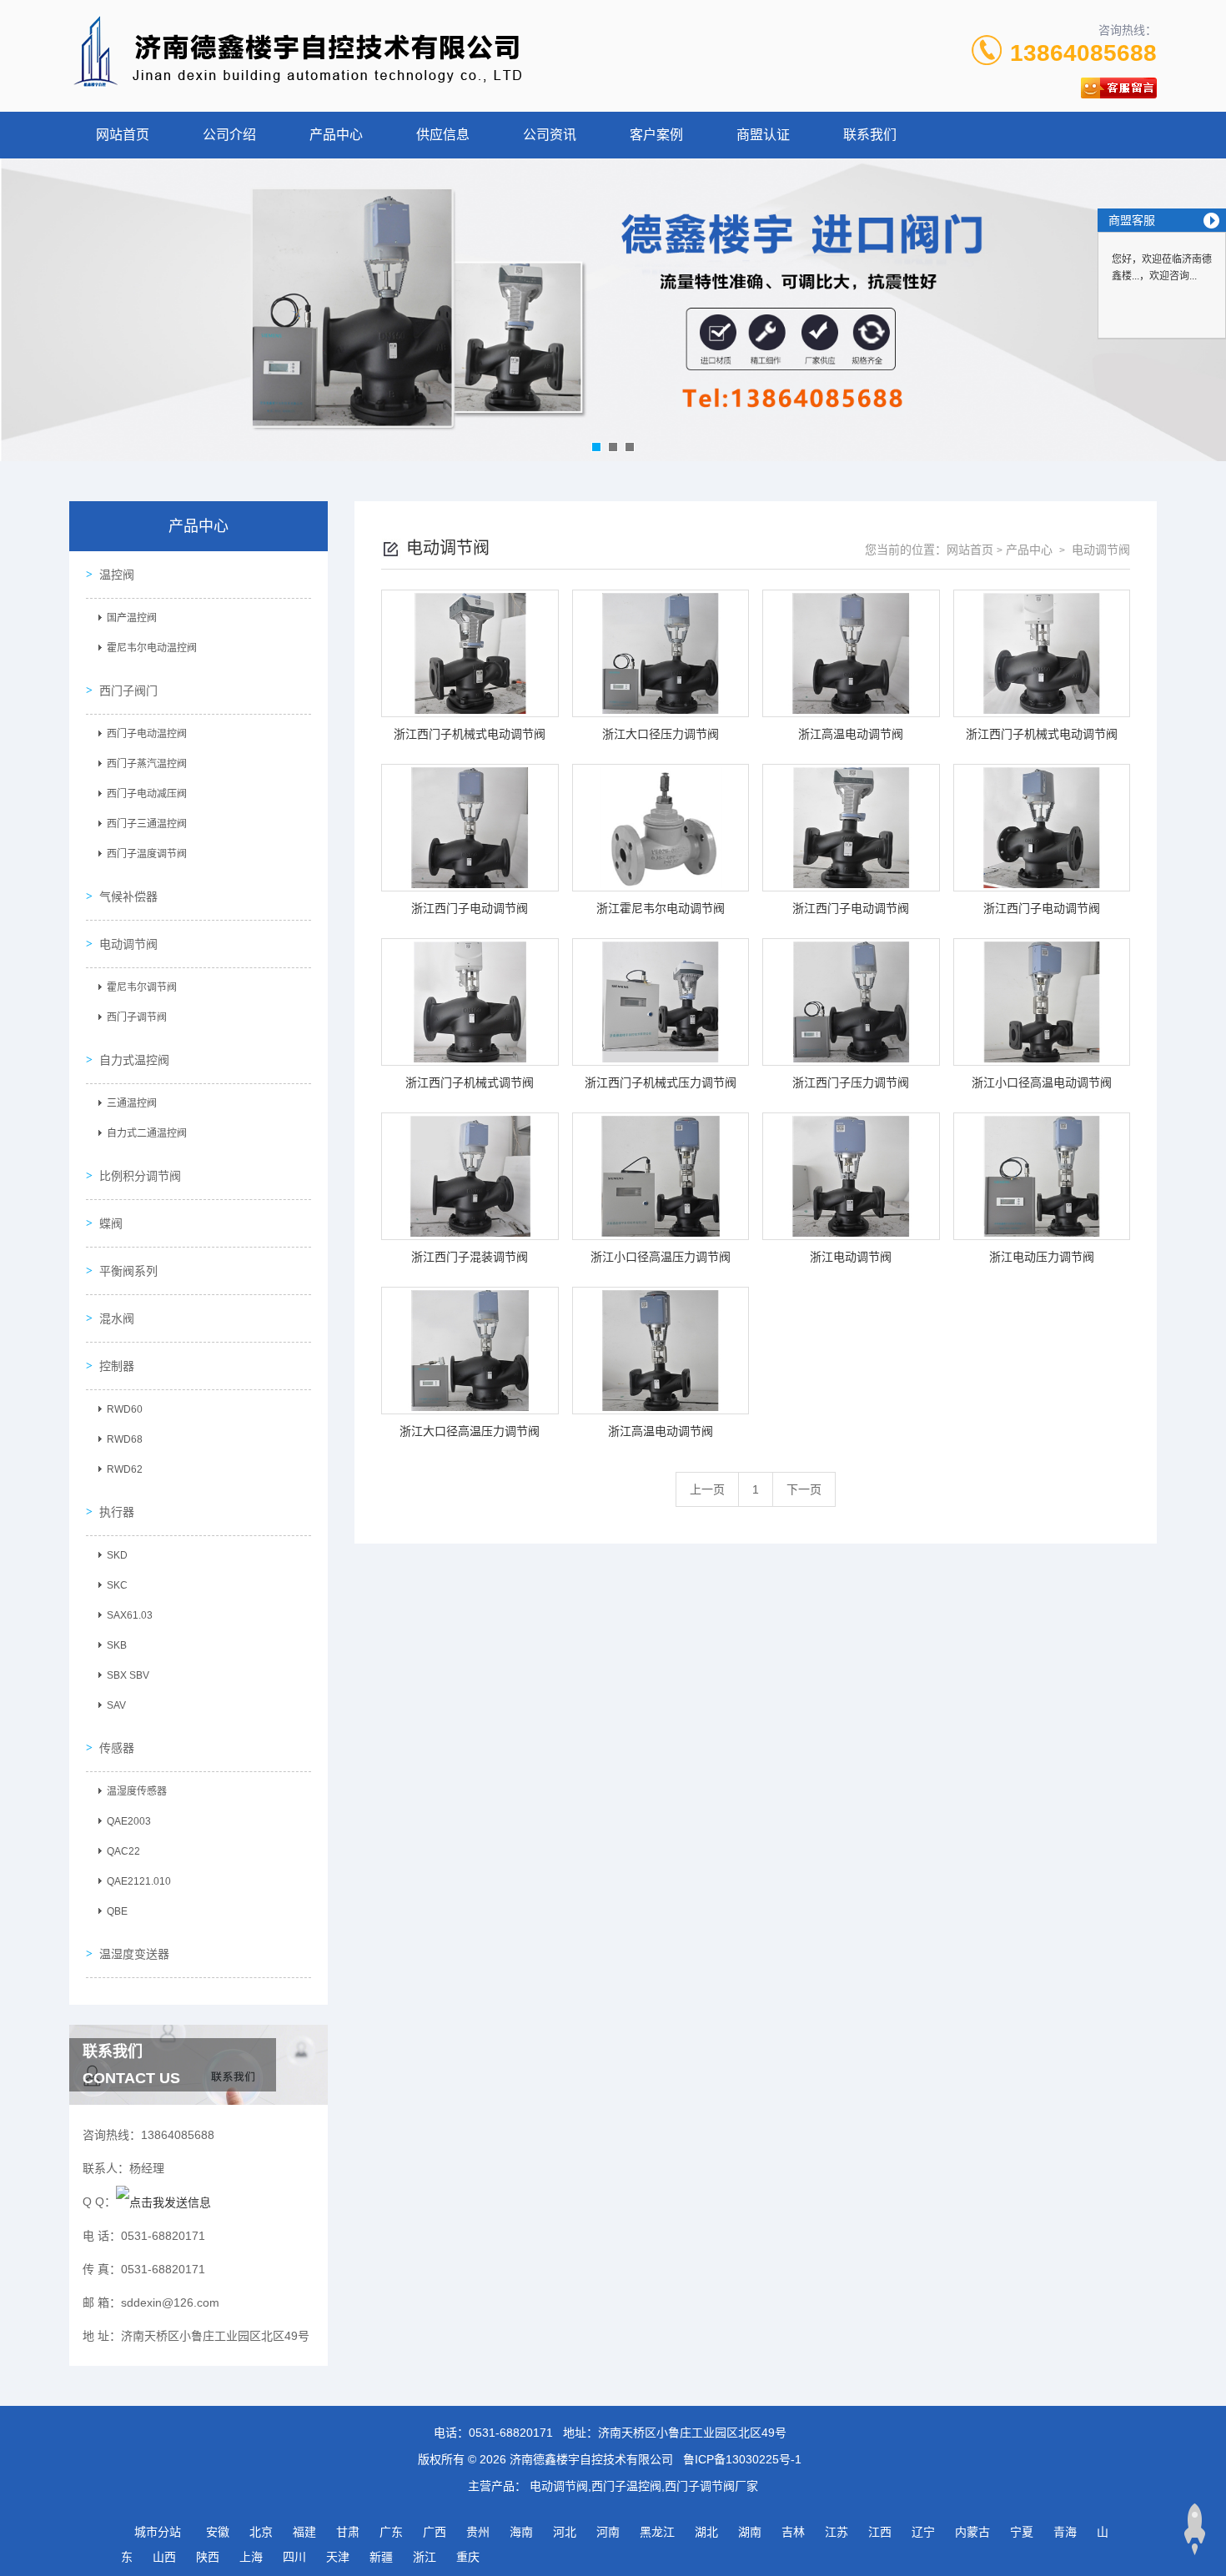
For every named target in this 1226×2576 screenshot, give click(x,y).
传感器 (117, 1748)
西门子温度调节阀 (147, 854)
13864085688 (1083, 53)
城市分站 (158, 2532)
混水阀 (117, 1318)
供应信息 (443, 135)
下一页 (804, 1489)
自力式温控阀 (134, 1060)
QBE (117, 1911)
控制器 (117, 1366)
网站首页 (123, 135)
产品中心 (336, 135)
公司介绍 (229, 135)
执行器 (117, 1512)
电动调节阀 (128, 944)
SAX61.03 (130, 1615)
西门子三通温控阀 (147, 824)
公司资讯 (550, 135)
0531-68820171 (511, 2433)
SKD (117, 1555)
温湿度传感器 (137, 1791)
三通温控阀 (132, 1103)
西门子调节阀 (137, 1017)
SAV (116, 1705)
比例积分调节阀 (140, 1176)
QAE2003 (129, 1821)
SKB (117, 1645)
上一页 (707, 1489)
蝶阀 (111, 1223)
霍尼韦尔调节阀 (142, 987)
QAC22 (123, 1851)
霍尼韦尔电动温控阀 (152, 648)
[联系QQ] (163, 2202)
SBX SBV (128, 1675)
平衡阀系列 (128, 1271)
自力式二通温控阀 (147, 1133)
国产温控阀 (132, 618)
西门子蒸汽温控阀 (147, 764)
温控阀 (117, 575)
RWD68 (125, 1439)
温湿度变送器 (134, 1954)
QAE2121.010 (139, 1881)
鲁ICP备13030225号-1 (742, 2459)
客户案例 (656, 135)
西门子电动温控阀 (147, 734)
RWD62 (125, 1469)
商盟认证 (763, 135)
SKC (117, 1585)
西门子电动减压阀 (147, 794)
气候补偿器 (128, 896)
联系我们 (870, 135)
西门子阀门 (128, 690)
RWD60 (125, 1409)
